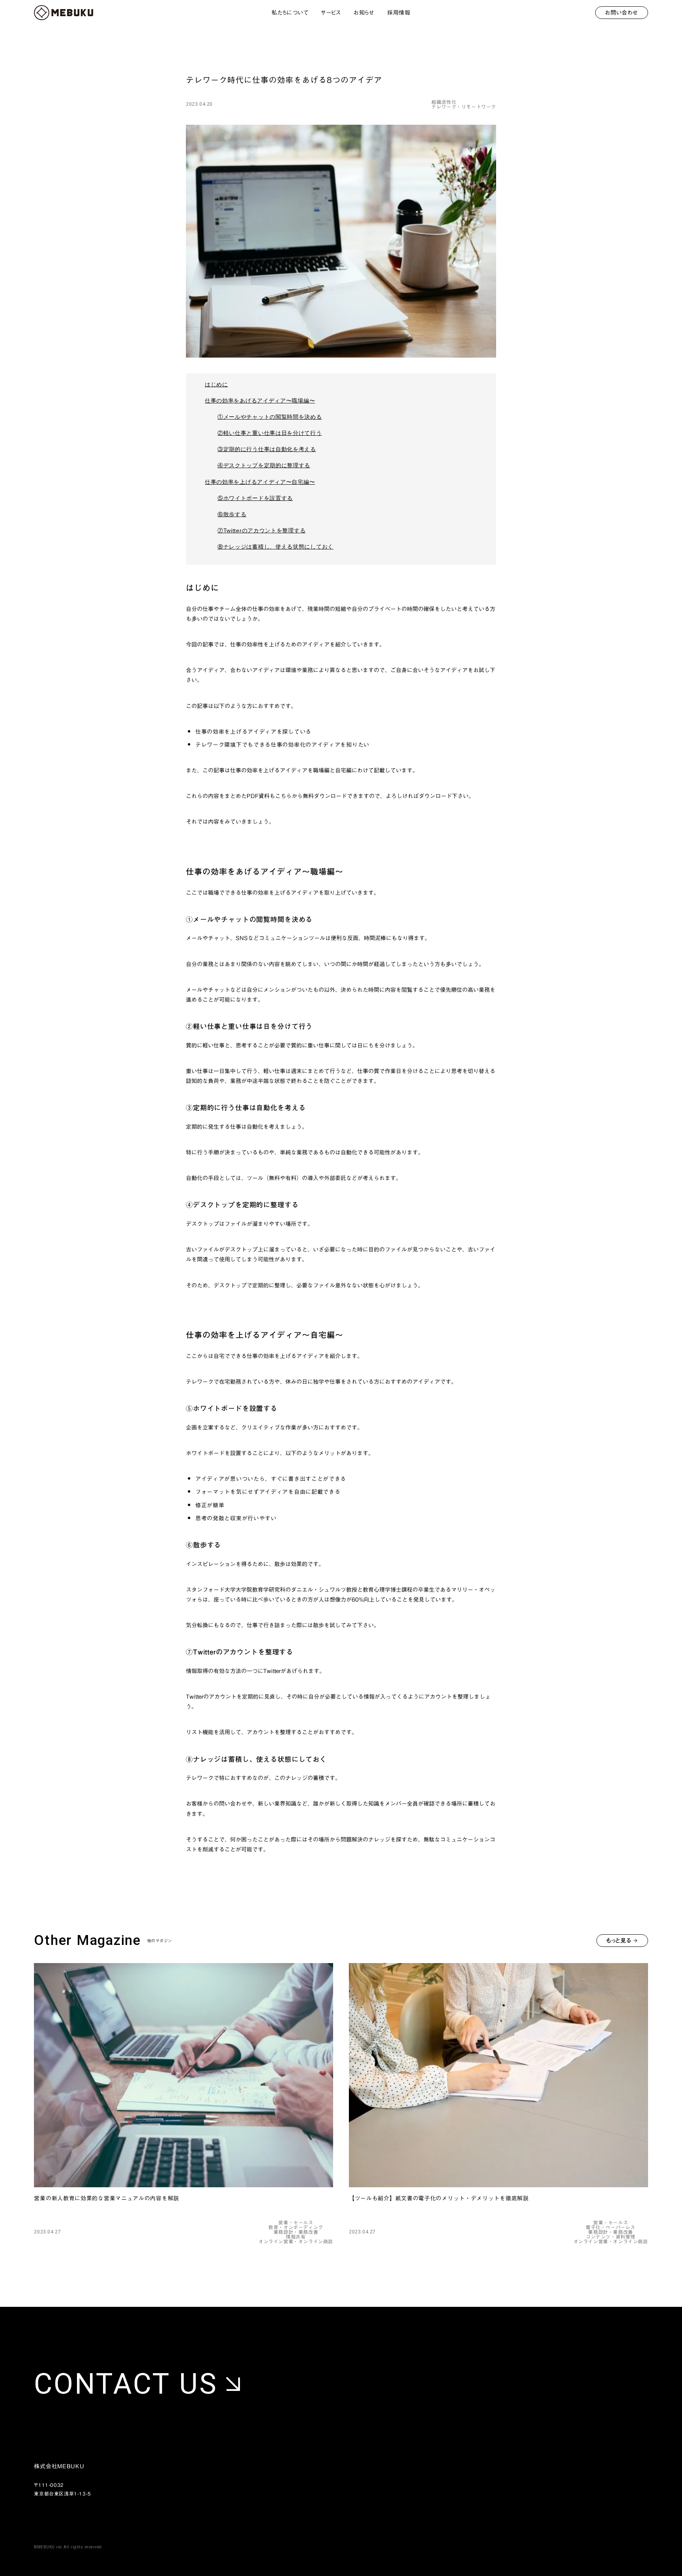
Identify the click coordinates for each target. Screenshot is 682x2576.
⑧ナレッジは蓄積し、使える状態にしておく (275, 547)
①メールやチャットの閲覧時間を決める (270, 417)
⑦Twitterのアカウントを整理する (261, 530)
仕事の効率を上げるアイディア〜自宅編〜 (260, 482)
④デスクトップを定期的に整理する (264, 465)
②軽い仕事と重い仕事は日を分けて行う (270, 433)
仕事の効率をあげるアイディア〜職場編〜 (260, 401)
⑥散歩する (232, 514)
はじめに (216, 384)
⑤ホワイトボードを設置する (255, 498)
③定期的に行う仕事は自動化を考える (267, 449)
